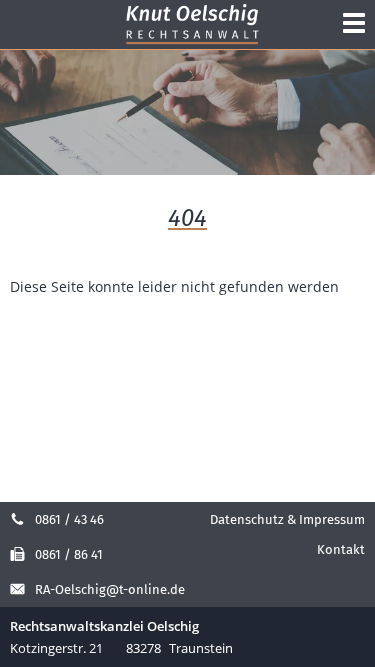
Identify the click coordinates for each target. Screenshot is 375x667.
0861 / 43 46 (69, 519)
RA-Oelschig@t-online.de (110, 589)
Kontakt (341, 549)
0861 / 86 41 (69, 554)
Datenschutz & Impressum (287, 519)
